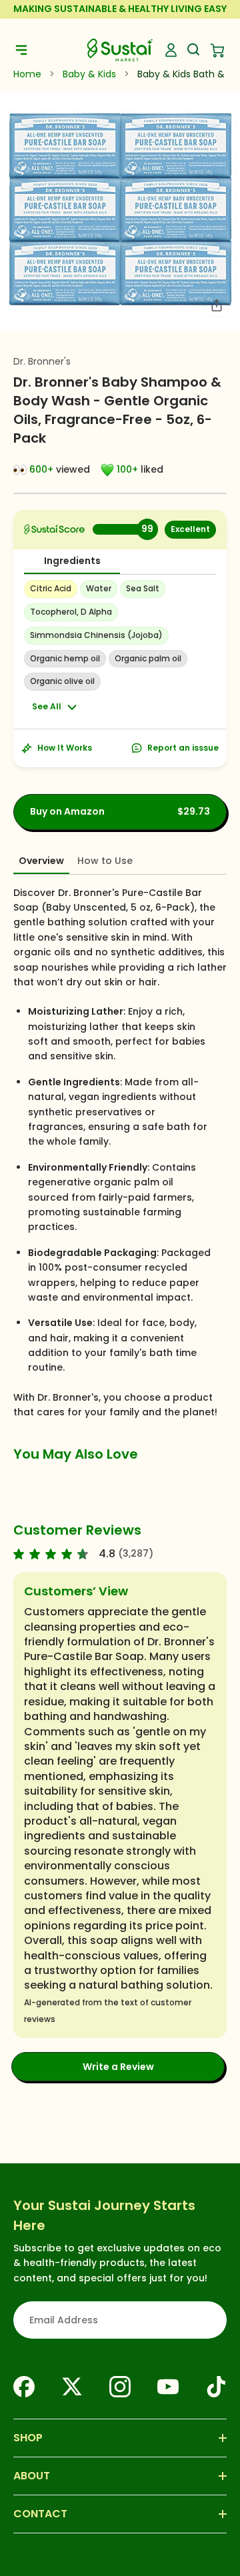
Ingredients (72, 561)
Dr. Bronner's (42, 361)
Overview (41, 861)
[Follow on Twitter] (72, 2387)
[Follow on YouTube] (168, 2387)
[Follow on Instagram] (120, 2387)
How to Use (105, 861)
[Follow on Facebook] (24, 2387)
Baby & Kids (89, 74)
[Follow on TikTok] (216, 2387)
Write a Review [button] (118, 2067)
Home (27, 74)
